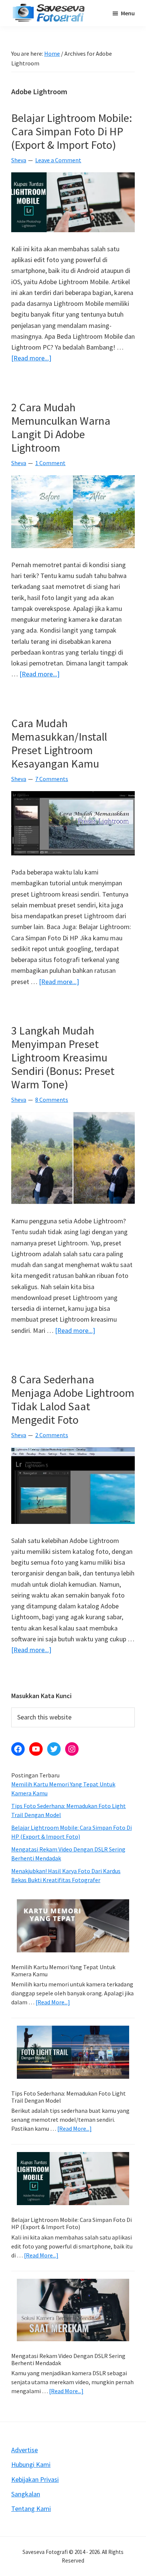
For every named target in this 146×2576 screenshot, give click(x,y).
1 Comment (50, 463)
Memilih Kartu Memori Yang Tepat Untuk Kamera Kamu (63, 1971)
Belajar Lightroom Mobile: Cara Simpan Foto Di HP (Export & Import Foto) (72, 131)
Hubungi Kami (31, 2464)
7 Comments (52, 779)
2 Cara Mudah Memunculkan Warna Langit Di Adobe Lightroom (61, 427)
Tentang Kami (31, 2509)
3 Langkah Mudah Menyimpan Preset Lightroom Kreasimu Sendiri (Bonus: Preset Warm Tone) (63, 1057)
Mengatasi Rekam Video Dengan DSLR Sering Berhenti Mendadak (68, 2359)
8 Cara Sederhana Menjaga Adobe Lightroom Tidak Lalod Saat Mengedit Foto (73, 1399)
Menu (128, 13)
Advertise (25, 2450)
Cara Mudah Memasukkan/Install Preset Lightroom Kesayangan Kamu (59, 743)
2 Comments (52, 1435)
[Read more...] (31, 358)
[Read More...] (53, 2002)
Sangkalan (26, 2494)
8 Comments (52, 1100)
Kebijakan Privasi (35, 2479)
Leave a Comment (58, 160)
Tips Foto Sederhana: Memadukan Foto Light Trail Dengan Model (69, 2097)
